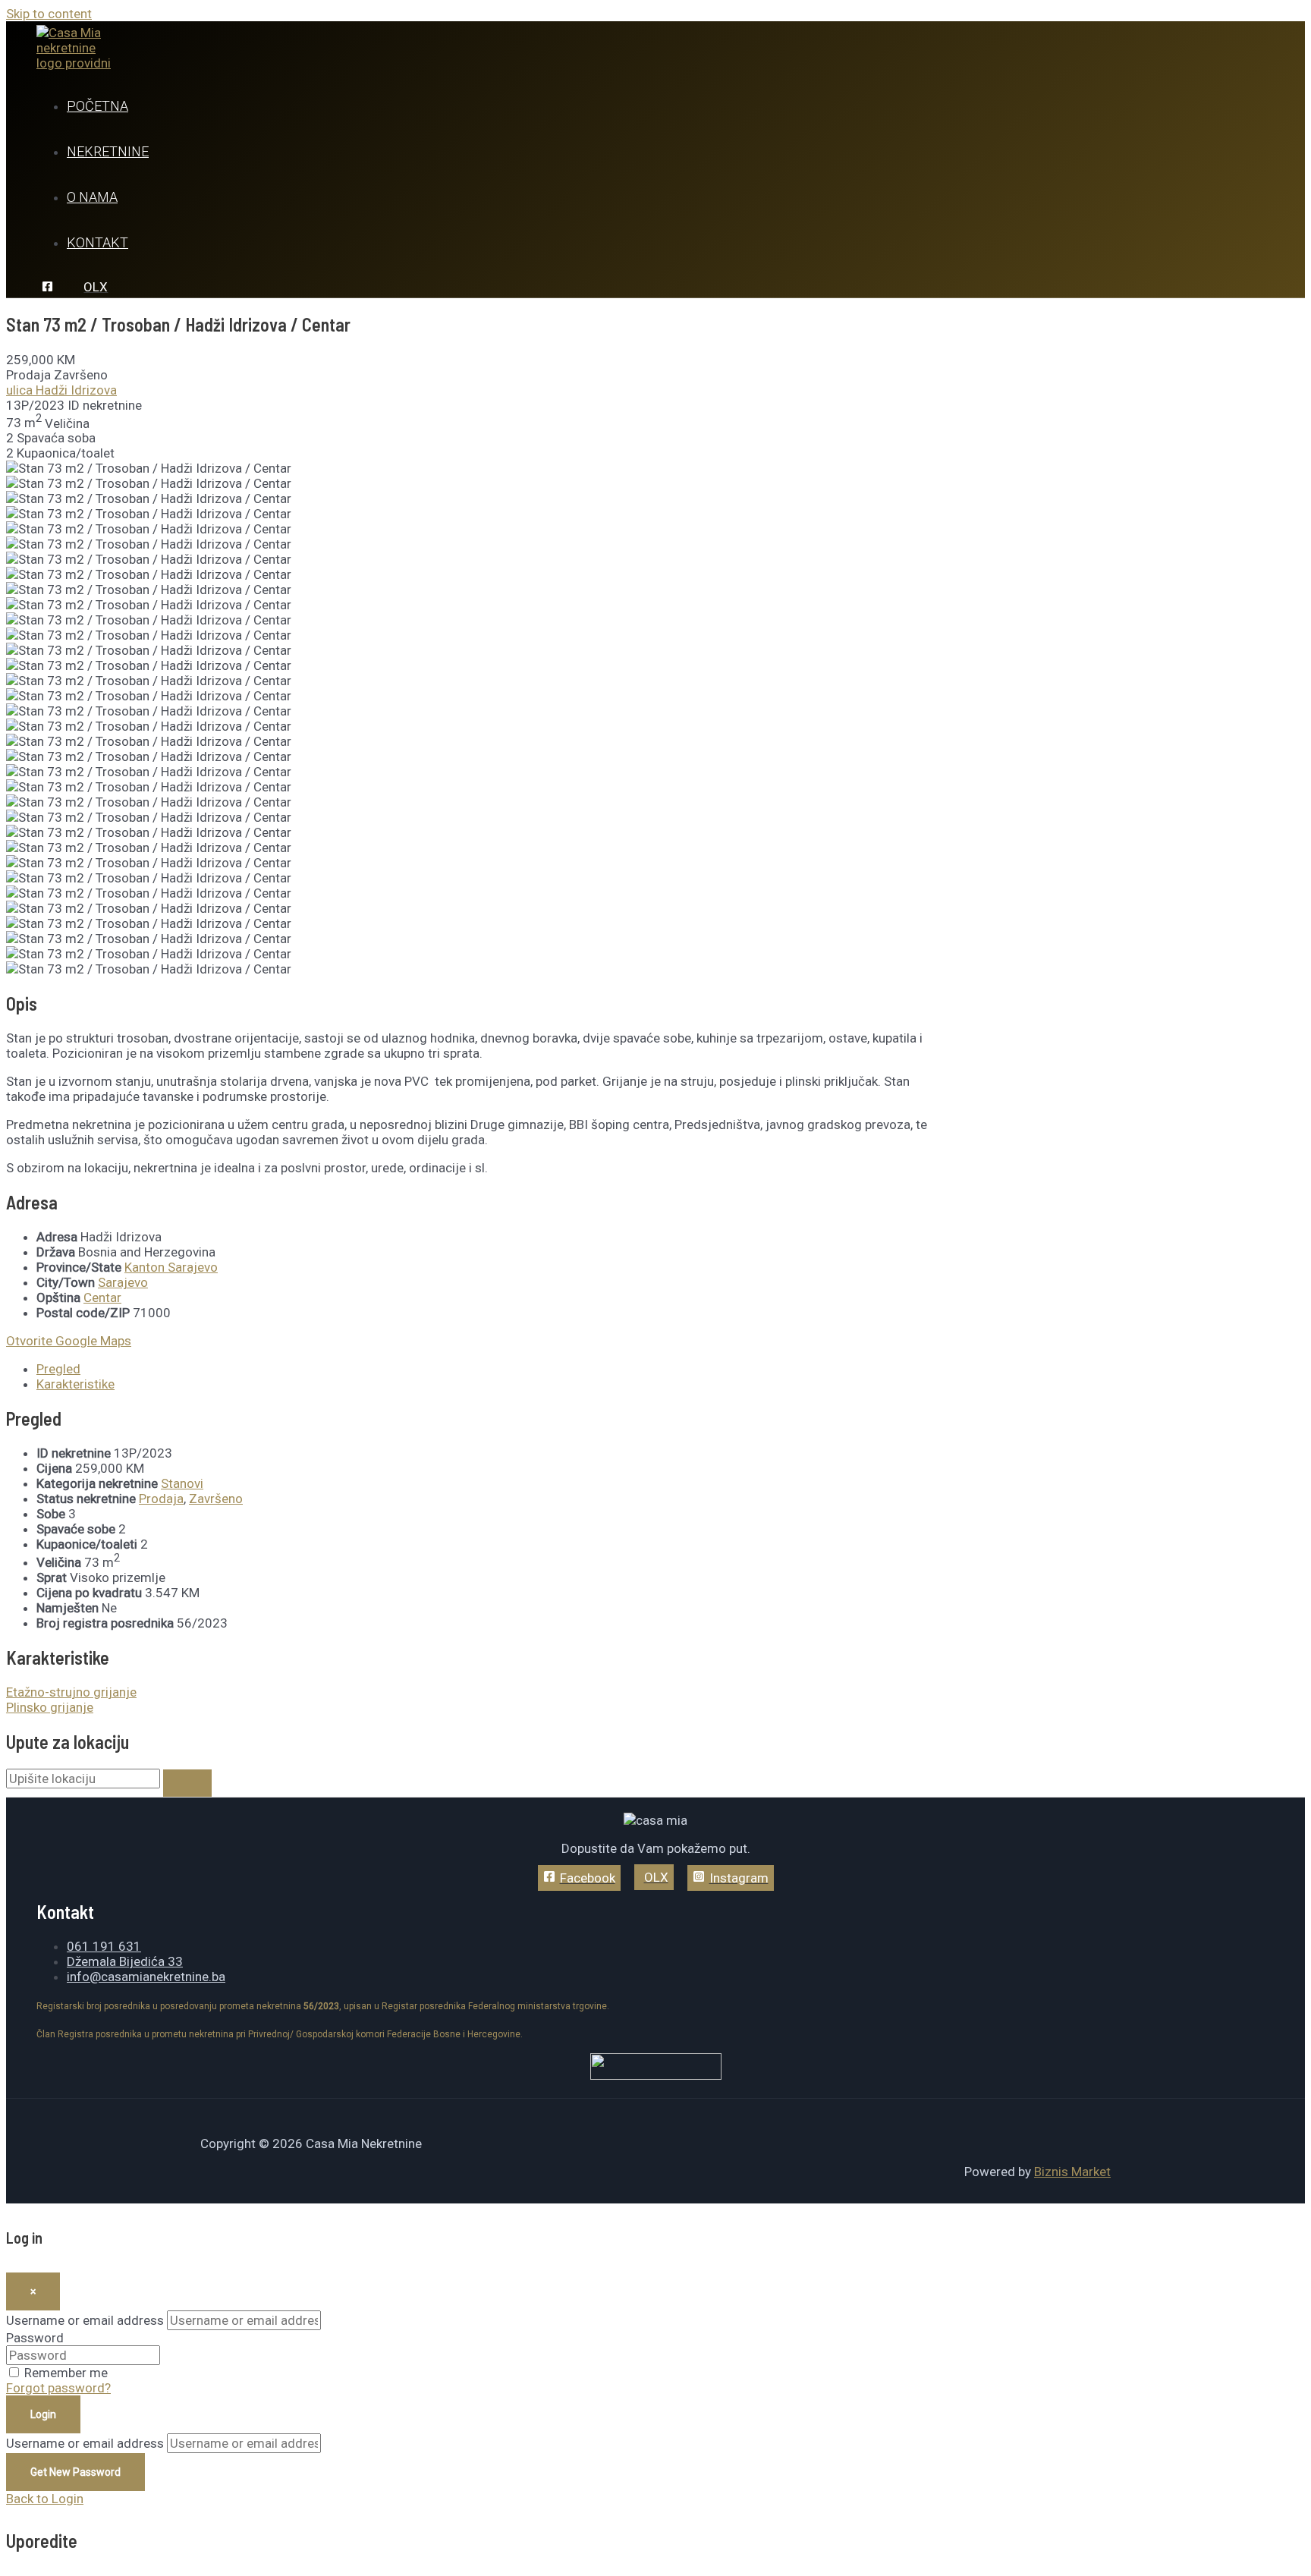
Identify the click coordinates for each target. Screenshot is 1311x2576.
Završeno (216, 1499)
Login (43, 2414)
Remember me (66, 2373)
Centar (102, 1297)
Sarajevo (123, 1282)
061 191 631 (104, 1946)
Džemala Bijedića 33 (125, 1961)
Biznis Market (1072, 2172)
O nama (92, 197)
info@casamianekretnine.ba (146, 1977)
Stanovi (182, 1483)
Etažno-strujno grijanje (71, 1692)
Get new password (75, 2472)
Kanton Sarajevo (171, 1267)
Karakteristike (75, 1384)
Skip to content (49, 14)
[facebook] (50, 288)
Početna (97, 106)
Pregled (58, 1369)
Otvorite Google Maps (69, 1341)
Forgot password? (58, 2388)
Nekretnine (108, 151)
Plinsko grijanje (50, 1707)
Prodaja (161, 1499)
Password (35, 2338)
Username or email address (85, 2320)
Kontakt (97, 242)
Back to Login (45, 2499)
